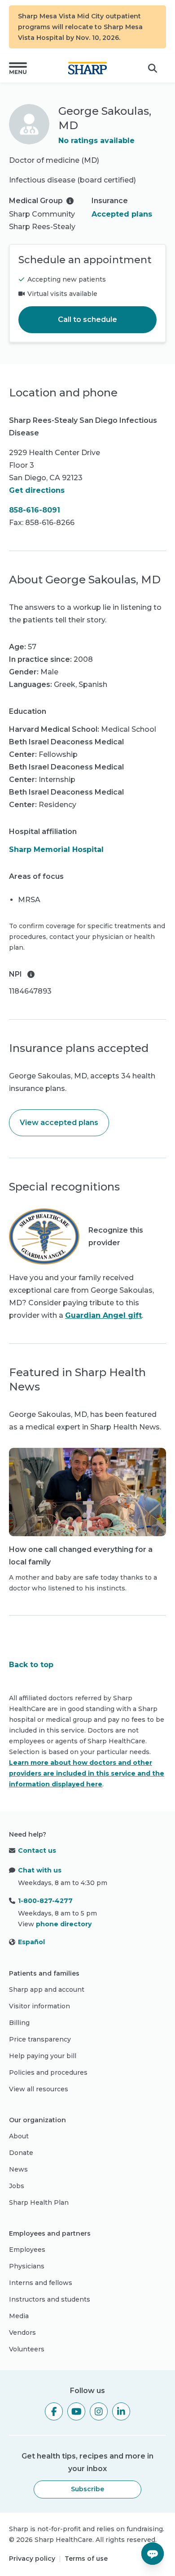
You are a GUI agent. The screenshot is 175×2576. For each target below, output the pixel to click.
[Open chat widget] (153, 2554)
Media (19, 2316)
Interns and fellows (41, 2283)
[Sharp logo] (87, 68)
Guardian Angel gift (103, 1315)
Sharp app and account (47, 1990)
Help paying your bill (43, 2056)
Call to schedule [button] (87, 319)
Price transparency (40, 2039)
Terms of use (86, 2559)
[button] (18, 68)
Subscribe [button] (87, 2489)
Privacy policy (32, 2559)
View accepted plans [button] (59, 1123)
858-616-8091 (35, 510)
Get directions (37, 490)
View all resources (39, 2089)
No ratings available (96, 141)
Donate (21, 2153)
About (19, 2136)
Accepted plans (122, 214)
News (18, 2169)
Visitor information (39, 2006)
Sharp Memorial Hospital (56, 849)
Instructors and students (50, 2299)
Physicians (27, 2266)
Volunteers (27, 2349)
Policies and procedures (48, 2072)
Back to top (31, 1665)
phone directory (64, 1924)
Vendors (22, 2333)
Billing (19, 2023)
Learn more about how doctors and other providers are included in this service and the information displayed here (87, 1773)
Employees (27, 2250)
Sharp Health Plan (39, 2202)
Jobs (17, 2186)
